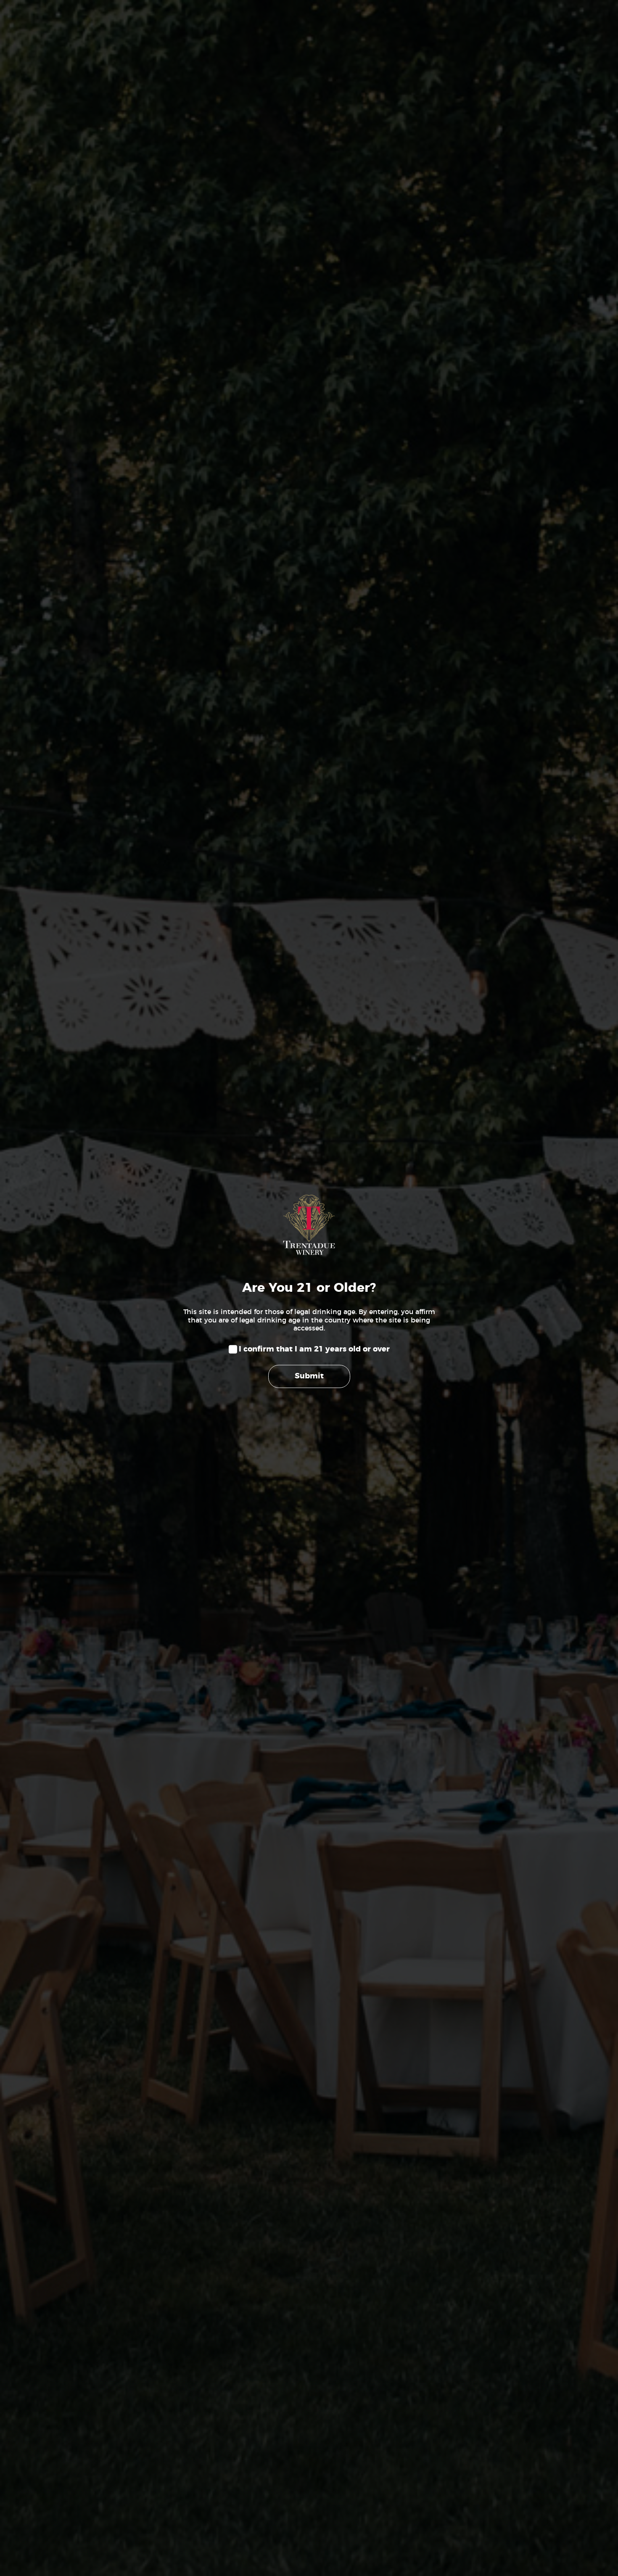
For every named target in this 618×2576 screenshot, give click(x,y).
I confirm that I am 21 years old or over (314, 1349)
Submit (309, 1376)
